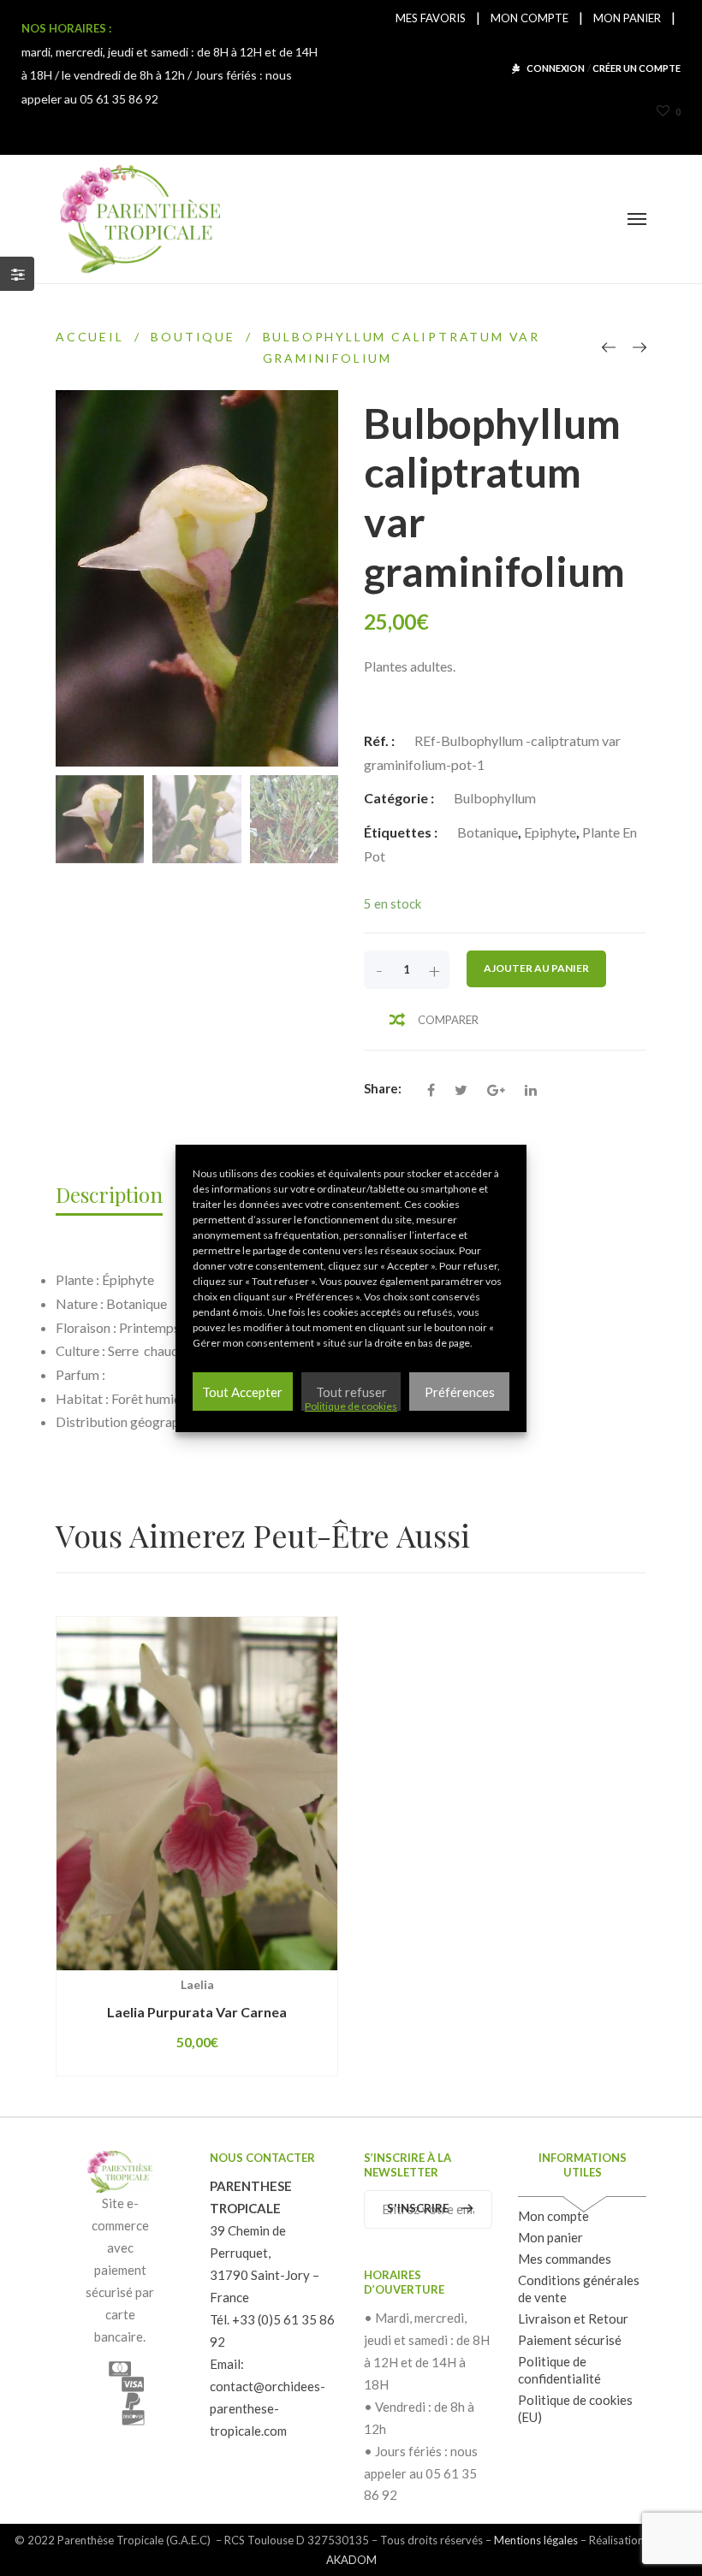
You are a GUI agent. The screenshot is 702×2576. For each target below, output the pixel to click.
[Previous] (609, 347)
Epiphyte (550, 832)
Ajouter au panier (536, 968)
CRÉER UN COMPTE (637, 68)
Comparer (448, 1020)
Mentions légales (536, 2540)
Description (109, 1194)
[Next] (640, 347)
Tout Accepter (242, 1392)
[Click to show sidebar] (17, 274)
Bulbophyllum (495, 798)
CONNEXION (556, 68)
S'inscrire (418, 2208)
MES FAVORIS (431, 18)
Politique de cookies (351, 1406)
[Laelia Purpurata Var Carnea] (197, 1794)
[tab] (118, 1194)
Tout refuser (351, 1392)
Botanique (488, 832)
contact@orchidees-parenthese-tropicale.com (268, 2408)
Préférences (460, 1392)
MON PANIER (627, 18)
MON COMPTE (529, 18)
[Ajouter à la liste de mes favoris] (264, 1970)
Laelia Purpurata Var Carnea (197, 2012)
